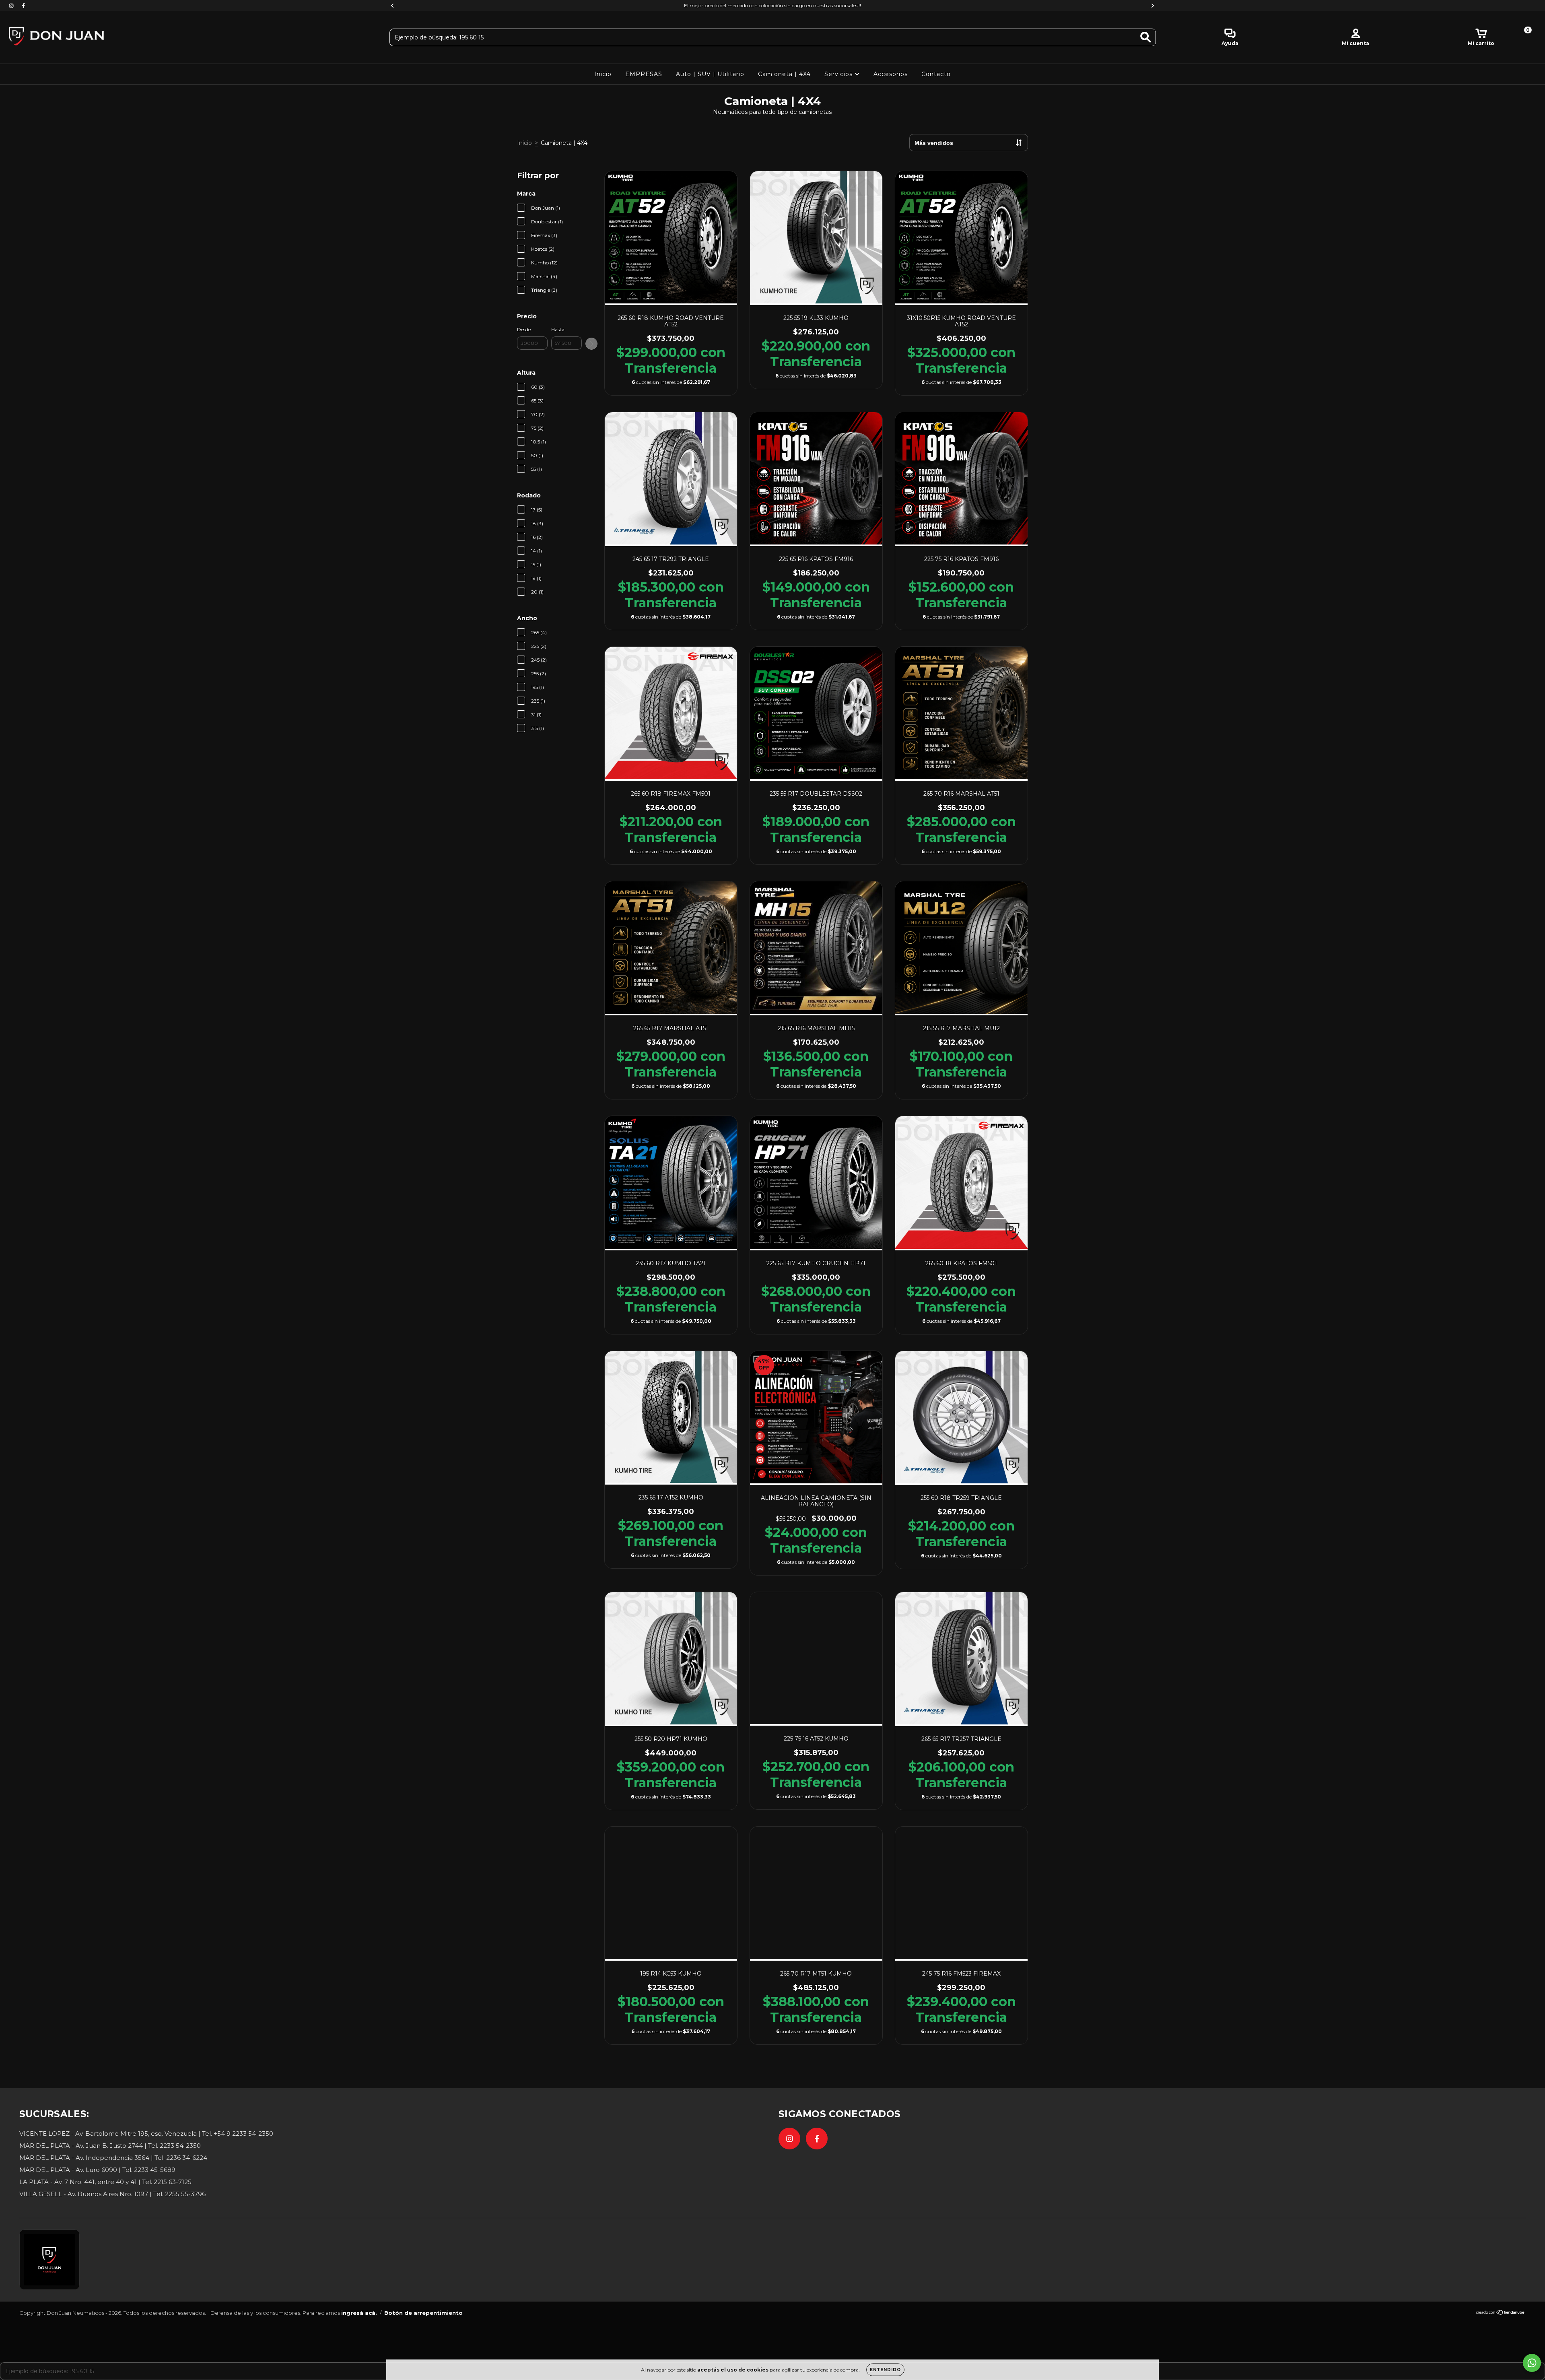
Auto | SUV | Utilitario (710, 74)
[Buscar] (1146, 37)
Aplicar (591, 344)
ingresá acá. (359, 2313)
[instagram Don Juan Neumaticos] (12, 6)
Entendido (885, 2370)
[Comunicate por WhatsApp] (1532, 2363)
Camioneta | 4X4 (784, 74)
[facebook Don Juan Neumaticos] (23, 6)
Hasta (558, 329)
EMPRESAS (644, 74)
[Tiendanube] (1501, 2313)
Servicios (839, 74)
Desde (524, 329)
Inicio (603, 74)
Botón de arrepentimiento (423, 2313)
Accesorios (891, 74)
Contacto (936, 74)
